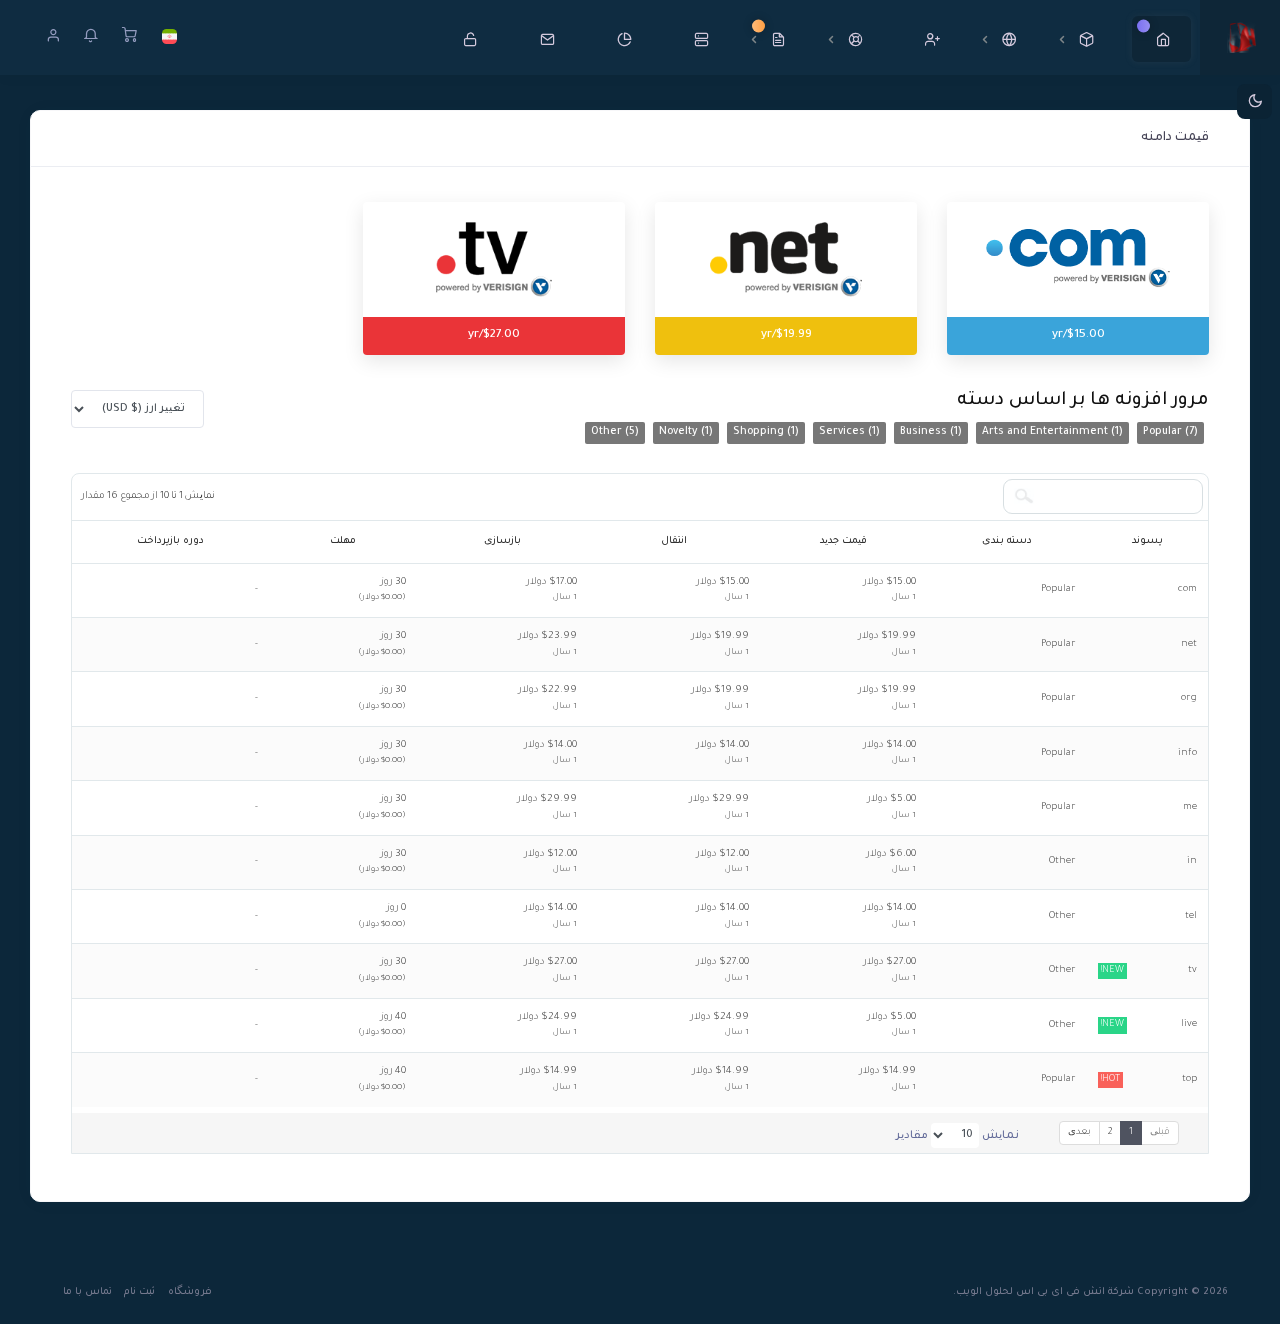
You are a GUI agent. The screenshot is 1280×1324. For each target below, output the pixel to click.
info (1187, 753)
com (1187, 589)
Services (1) (849, 432)
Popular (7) (1170, 432)
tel (1191, 916)
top (1149, 1079)
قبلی (1160, 1132)
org (1189, 698)
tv (1149, 970)
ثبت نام (139, 1292)
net (1189, 644)
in (1192, 861)
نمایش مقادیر (957, 1136)
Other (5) (615, 432)
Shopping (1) (766, 432)
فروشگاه (190, 1292)
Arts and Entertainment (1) (1052, 432)
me (1190, 807)
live (1149, 1024)
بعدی (1079, 1132)
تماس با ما (87, 1292)
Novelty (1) (686, 432)
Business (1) (931, 432)
